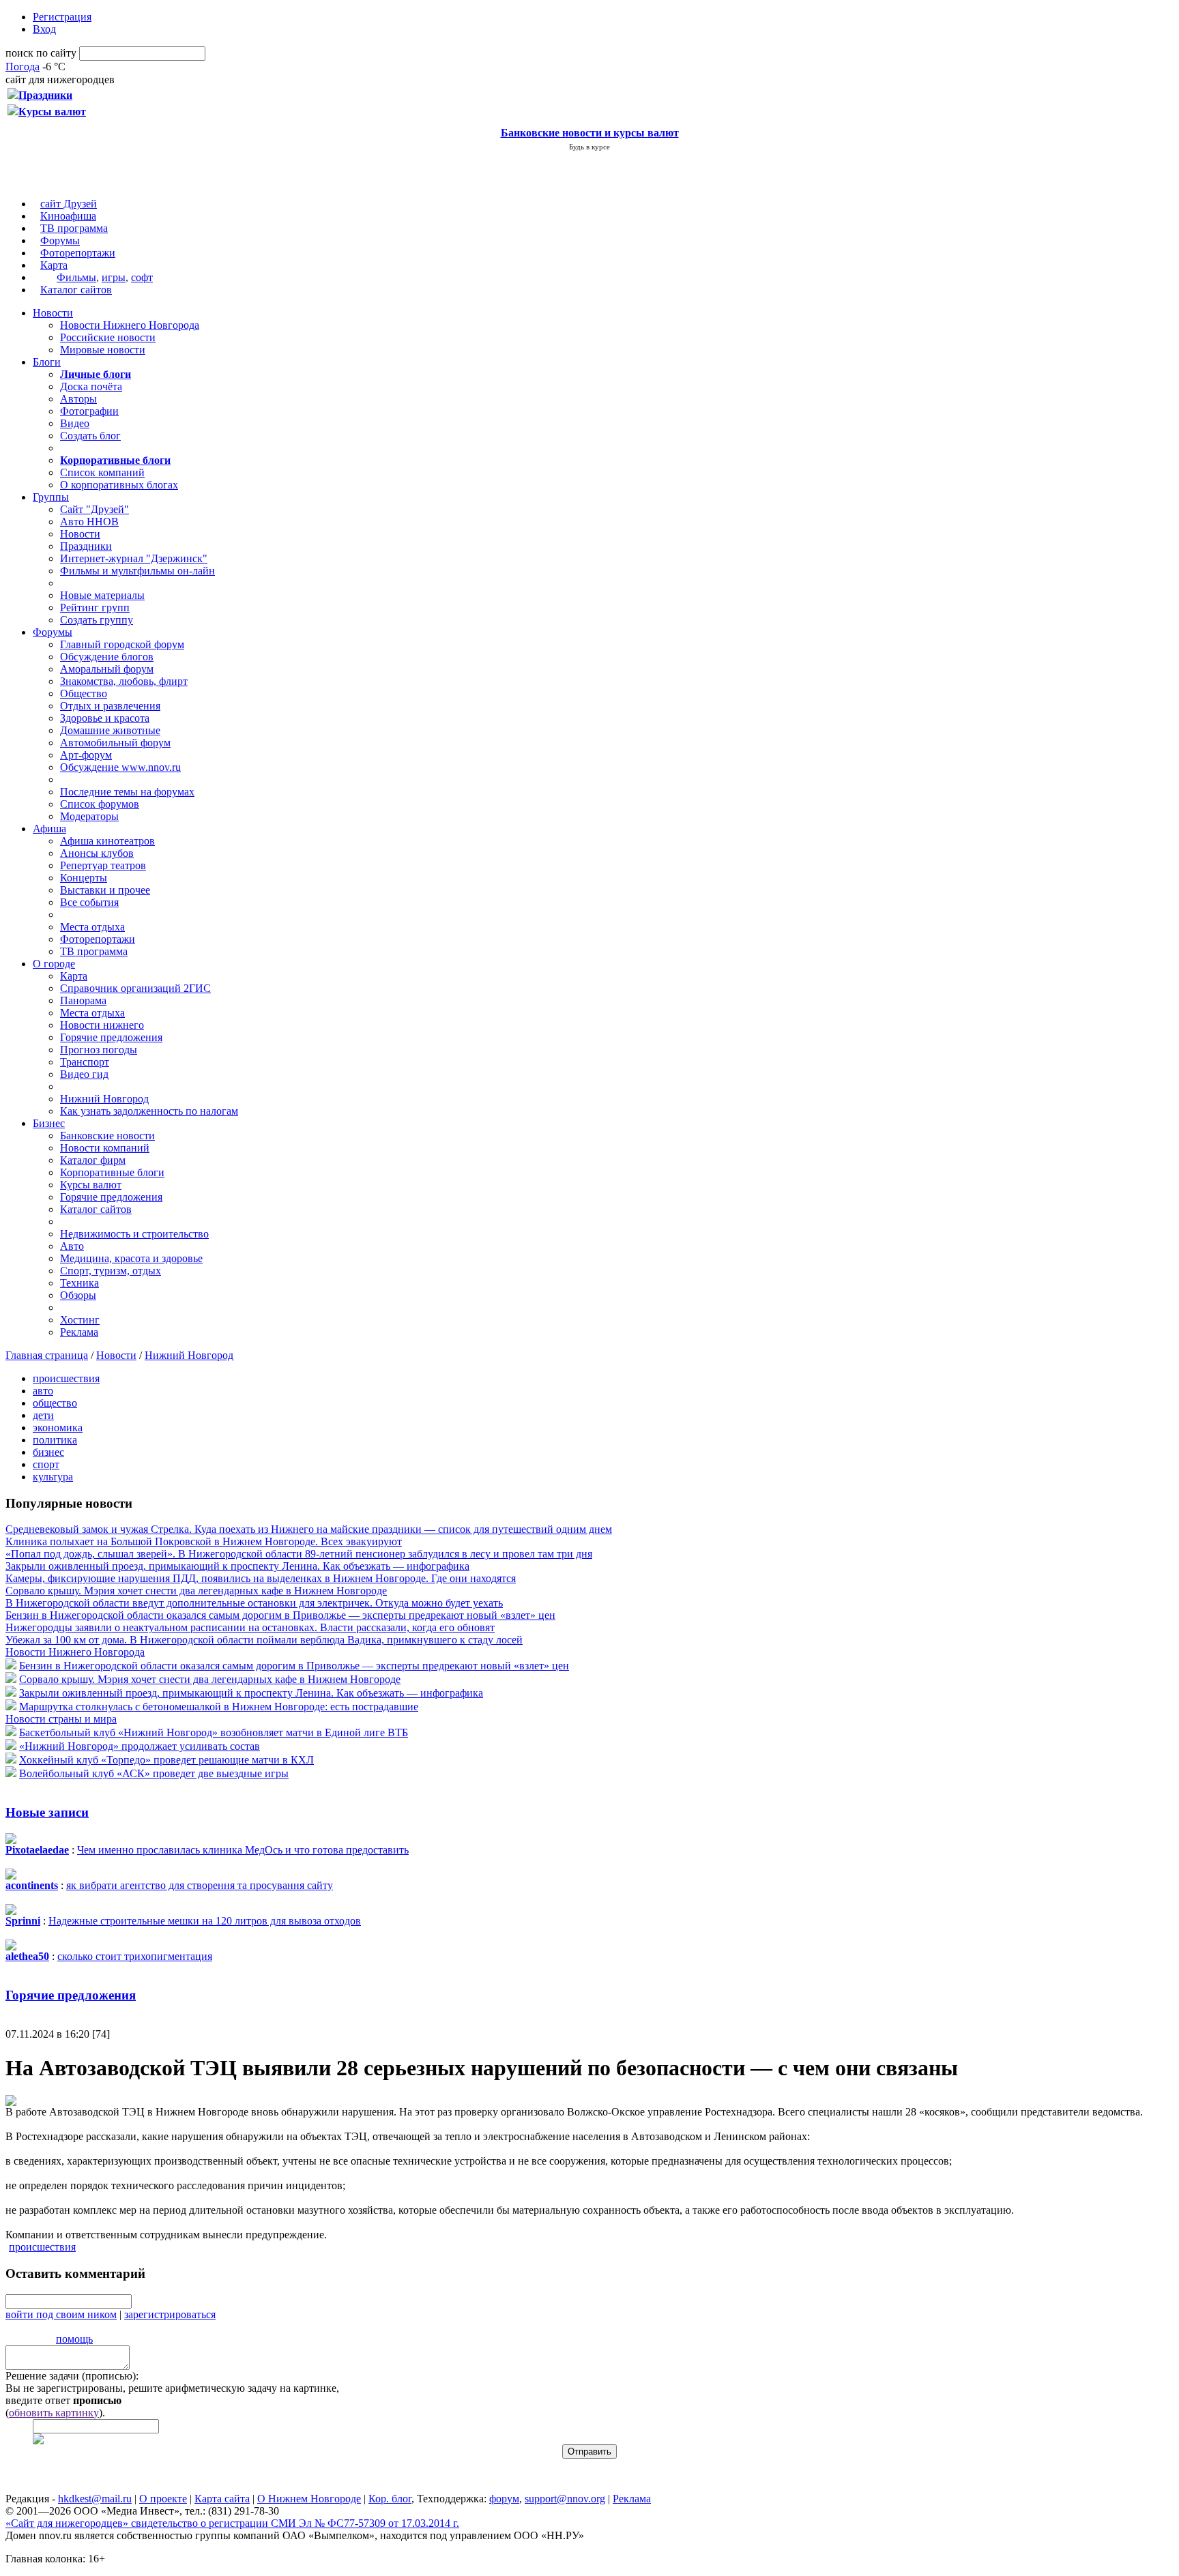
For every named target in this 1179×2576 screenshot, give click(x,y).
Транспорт (85, 1062)
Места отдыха (92, 927)
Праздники (86, 546)
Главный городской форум (122, 644)
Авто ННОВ (89, 522)
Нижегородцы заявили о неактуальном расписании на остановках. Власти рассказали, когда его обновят (250, 1627)
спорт (46, 1464)
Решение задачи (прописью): (72, 2376)
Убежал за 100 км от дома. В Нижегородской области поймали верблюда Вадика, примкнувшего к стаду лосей (264, 1640)
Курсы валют (91, 1185)
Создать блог (90, 436)
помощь (74, 2339)
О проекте (163, 2499)
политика (55, 1440)
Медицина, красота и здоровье (131, 1258)
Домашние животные (110, 730)
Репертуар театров (103, 865)
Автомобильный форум (115, 743)
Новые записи (47, 1812)
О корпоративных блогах (119, 485)
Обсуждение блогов (107, 657)
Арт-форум (86, 755)
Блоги (47, 362)
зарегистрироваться (170, 2314)
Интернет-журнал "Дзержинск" (134, 558)
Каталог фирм (93, 1160)
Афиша (49, 829)
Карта (54, 265)
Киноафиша (68, 216)
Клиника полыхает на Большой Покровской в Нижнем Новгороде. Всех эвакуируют (204, 1541)
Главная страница (47, 1355)
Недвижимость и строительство (134, 1234)
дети (43, 1415)
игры (114, 277)
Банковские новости (107, 1136)
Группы (51, 497)
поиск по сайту (41, 53)
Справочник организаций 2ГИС (135, 988)
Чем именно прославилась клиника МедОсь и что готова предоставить (243, 1850)
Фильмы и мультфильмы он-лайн (137, 571)
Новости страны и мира (61, 1719)
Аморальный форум (107, 669)
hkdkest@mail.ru (95, 2499)
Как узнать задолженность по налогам (149, 1111)
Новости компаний (105, 1148)
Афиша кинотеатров (107, 841)
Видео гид (84, 1074)
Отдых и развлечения (110, 706)
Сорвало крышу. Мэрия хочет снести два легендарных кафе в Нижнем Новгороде (196, 1591)
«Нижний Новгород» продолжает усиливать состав (140, 1746)
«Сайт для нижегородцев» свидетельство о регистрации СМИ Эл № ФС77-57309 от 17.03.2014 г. (232, 2523)
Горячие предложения (111, 1037)
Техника (79, 1283)
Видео (75, 423)
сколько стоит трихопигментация (135, 1956)
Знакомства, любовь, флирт (124, 681)
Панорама (83, 1000)
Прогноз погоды (99, 1050)
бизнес (48, 1452)
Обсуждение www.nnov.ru (120, 767)
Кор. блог (390, 2499)
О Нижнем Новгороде (309, 2499)
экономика (58, 1428)
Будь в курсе (589, 147)
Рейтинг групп (95, 608)
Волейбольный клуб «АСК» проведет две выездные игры (154, 1773)
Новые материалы (102, 595)
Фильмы (76, 277)
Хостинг (80, 1320)
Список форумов (100, 804)
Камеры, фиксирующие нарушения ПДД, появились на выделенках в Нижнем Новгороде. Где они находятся (261, 1578)
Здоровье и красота (105, 718)
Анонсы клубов (97, 853)
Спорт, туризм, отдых (111, 1271)
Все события (89, 902)
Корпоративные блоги (112, 1172)
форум (504, 2499)
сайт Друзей (69, 204)
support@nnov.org (565, 2499)
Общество (84, 693)
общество (55, 1403)
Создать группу (97, 620)
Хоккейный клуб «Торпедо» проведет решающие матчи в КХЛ (166, 1760)
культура (53, 1477)
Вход (44, 29)
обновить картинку (54, 2413)
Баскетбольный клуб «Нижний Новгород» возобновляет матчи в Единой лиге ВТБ (214, 1732)
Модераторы (89, 816)
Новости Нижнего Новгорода (130, 325)
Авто (72, 1246)
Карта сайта (222, 2499)
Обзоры (78, 1295)
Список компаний (102, 472)
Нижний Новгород (104, 1099)
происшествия (66, 1378)
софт (142, 277)
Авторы (78, 399)
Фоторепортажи (78, 253)
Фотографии (89, 411)
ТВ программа (74, 228)
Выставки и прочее (105, 890)
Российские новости (108, 337)
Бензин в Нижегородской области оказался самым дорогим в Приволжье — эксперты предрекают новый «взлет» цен (280, 1615)
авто (43, 1391)
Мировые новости (103, 350)
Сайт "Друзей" (94, 509)
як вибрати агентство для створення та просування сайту (200, 1885)
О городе (54, 964)
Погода (23, 67)
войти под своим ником (61, 2314)
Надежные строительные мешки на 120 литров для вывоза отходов (205, 1921)
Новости (53, 313)
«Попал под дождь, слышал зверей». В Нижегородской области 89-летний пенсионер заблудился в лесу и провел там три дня (299, 1554)
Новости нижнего (102, 1025)
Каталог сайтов (76, 290)
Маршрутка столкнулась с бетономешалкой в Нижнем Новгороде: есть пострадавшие (219, 1707)
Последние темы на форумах (127, 792)
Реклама (79, 1332)
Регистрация (62, 17)
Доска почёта (91, 386)
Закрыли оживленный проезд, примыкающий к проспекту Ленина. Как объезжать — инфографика (237, 1566)
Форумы (60, 240)
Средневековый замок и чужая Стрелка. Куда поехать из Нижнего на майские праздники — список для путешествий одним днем (309, 1529)
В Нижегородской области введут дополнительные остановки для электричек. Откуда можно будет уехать (254, 1603)
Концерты (84, 878)
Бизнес (49, 1123)
